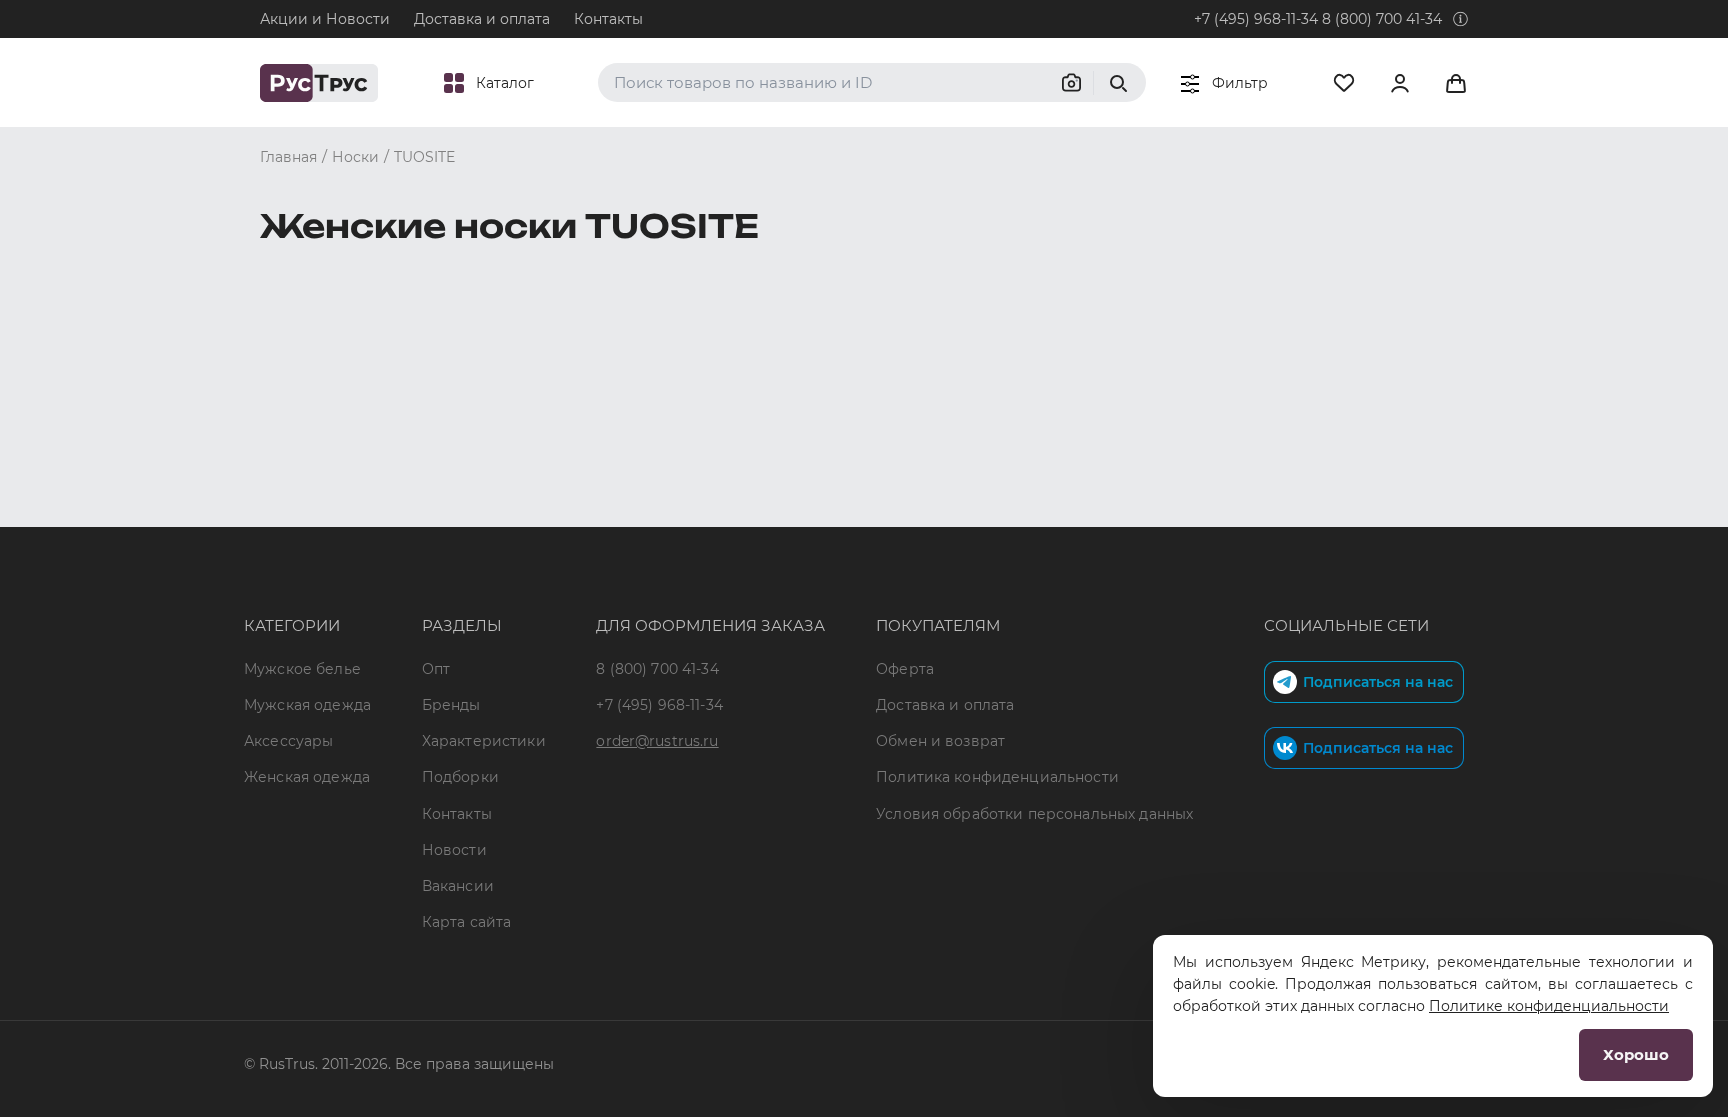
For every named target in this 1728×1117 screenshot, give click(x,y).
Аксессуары (288, 741)
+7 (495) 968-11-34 (1256, 19)
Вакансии (458, 886)
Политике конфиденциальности (1549, 1006)
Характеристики (484, 741)
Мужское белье (302, 669)
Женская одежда (307, 777)
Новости (454, 850)
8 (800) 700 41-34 (1382, 19)
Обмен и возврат (940, 741)
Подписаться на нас (1378, 682)
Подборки (460, 777)
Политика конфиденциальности (997, 777)
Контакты (608, 19)
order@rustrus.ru (657, 741)
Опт (436, 669)
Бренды (451, 705)
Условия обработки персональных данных (1034, 814)
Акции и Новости (325, 19)
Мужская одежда (307, 705)
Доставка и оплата (482, 19)
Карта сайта (467, 922)
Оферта (905, 669)
